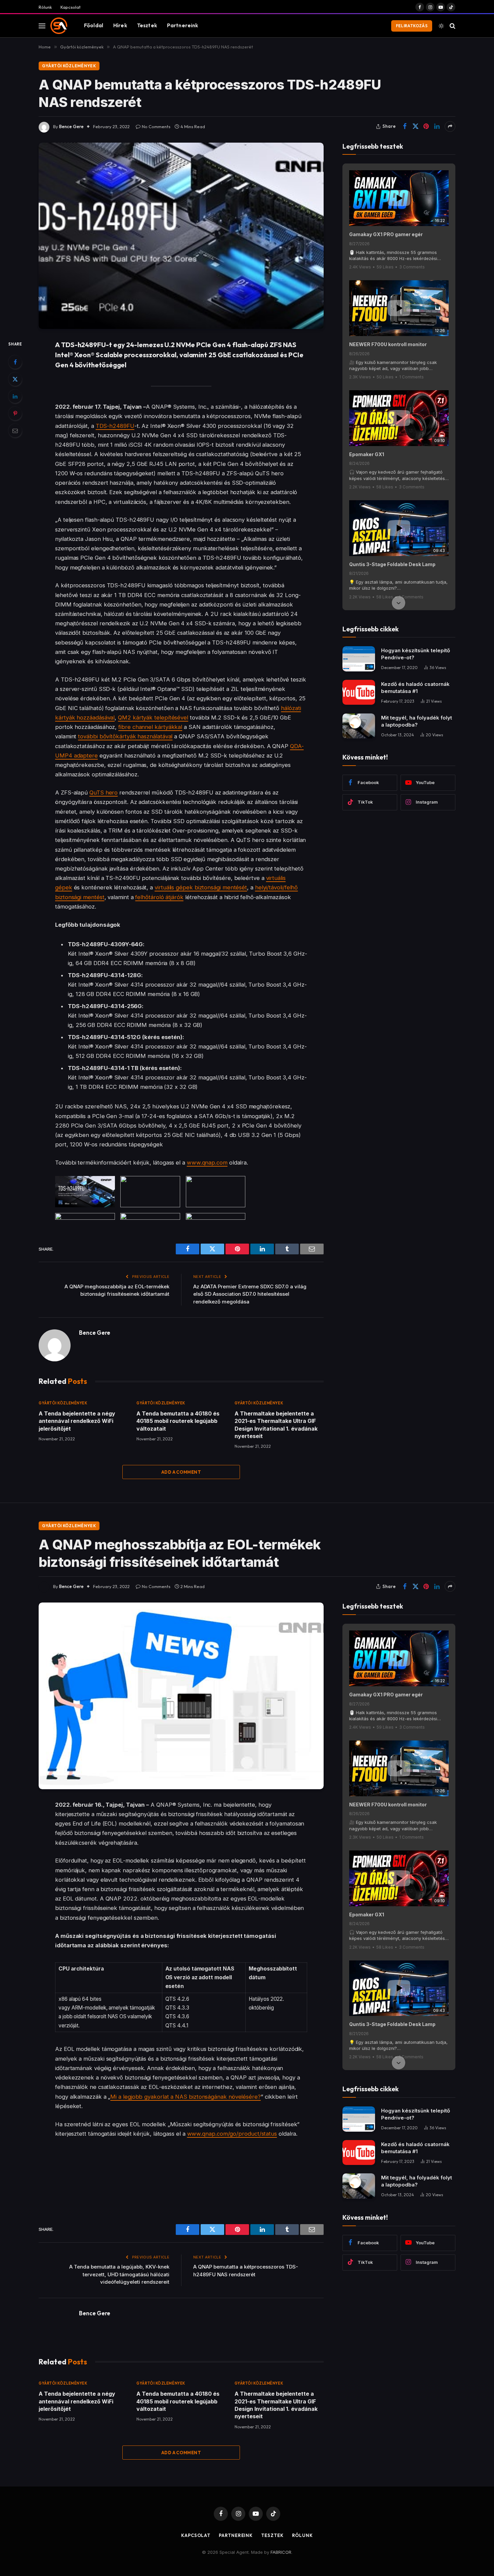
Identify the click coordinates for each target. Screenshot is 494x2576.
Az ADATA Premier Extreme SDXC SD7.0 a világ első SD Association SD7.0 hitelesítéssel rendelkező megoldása (250, 1294)
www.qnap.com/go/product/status (232, 2134)
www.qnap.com (207, 1163)
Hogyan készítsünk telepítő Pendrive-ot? (416, 654)
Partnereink (183, 25)
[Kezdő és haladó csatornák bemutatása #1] (359, 692)
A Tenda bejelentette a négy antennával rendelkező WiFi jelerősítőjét (77, 1421)
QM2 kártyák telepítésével (153, 717)
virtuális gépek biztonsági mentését (201, 887)
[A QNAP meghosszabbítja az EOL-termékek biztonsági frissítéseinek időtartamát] (181, 1696)
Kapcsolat (71, 7)
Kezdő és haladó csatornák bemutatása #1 (415, 688)
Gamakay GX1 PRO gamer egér (386, 234)
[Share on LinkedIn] (437, 126)
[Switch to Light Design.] (441, 26)
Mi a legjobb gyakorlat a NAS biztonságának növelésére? (186, 2097)
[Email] (15, 431)
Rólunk (45, 7)
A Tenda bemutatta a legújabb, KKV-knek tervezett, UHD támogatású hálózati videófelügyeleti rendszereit (119, 2274)
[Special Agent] (59, 26)
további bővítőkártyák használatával (125, 736)
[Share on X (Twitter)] (415, 126)
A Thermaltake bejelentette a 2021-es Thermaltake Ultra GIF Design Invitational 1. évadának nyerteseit (276, 1425)
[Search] (452, 26)
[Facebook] (15, 362)
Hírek (120, 25)
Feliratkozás (412, 26)
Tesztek (147, 25)
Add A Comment (181, 1472)
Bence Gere (71, 126)
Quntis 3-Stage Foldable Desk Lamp (392, 564)
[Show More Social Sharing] (450, 126)
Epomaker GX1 (367, 454)
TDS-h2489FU (115, 426)
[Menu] (42, 26)
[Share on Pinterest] (426, 126)
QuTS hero (104, 793)
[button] (399, 171)
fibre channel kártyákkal (150, 727)
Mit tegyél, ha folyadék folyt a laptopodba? (417, 721)
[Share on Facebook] (405, 126)
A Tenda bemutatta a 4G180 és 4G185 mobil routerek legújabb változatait (178, 1421)
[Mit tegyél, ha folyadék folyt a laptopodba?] (359, 726)
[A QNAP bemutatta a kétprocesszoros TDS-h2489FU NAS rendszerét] (181, 236)
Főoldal (94, 25)
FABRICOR (281, 2552)
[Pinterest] (15, 413)
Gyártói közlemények (69, 66)
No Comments (156, 126)
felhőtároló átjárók (159, 897)
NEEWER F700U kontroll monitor (388, 344)
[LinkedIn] (15, 396)
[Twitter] (15, 379)
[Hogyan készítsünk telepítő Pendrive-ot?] (359, 659)
